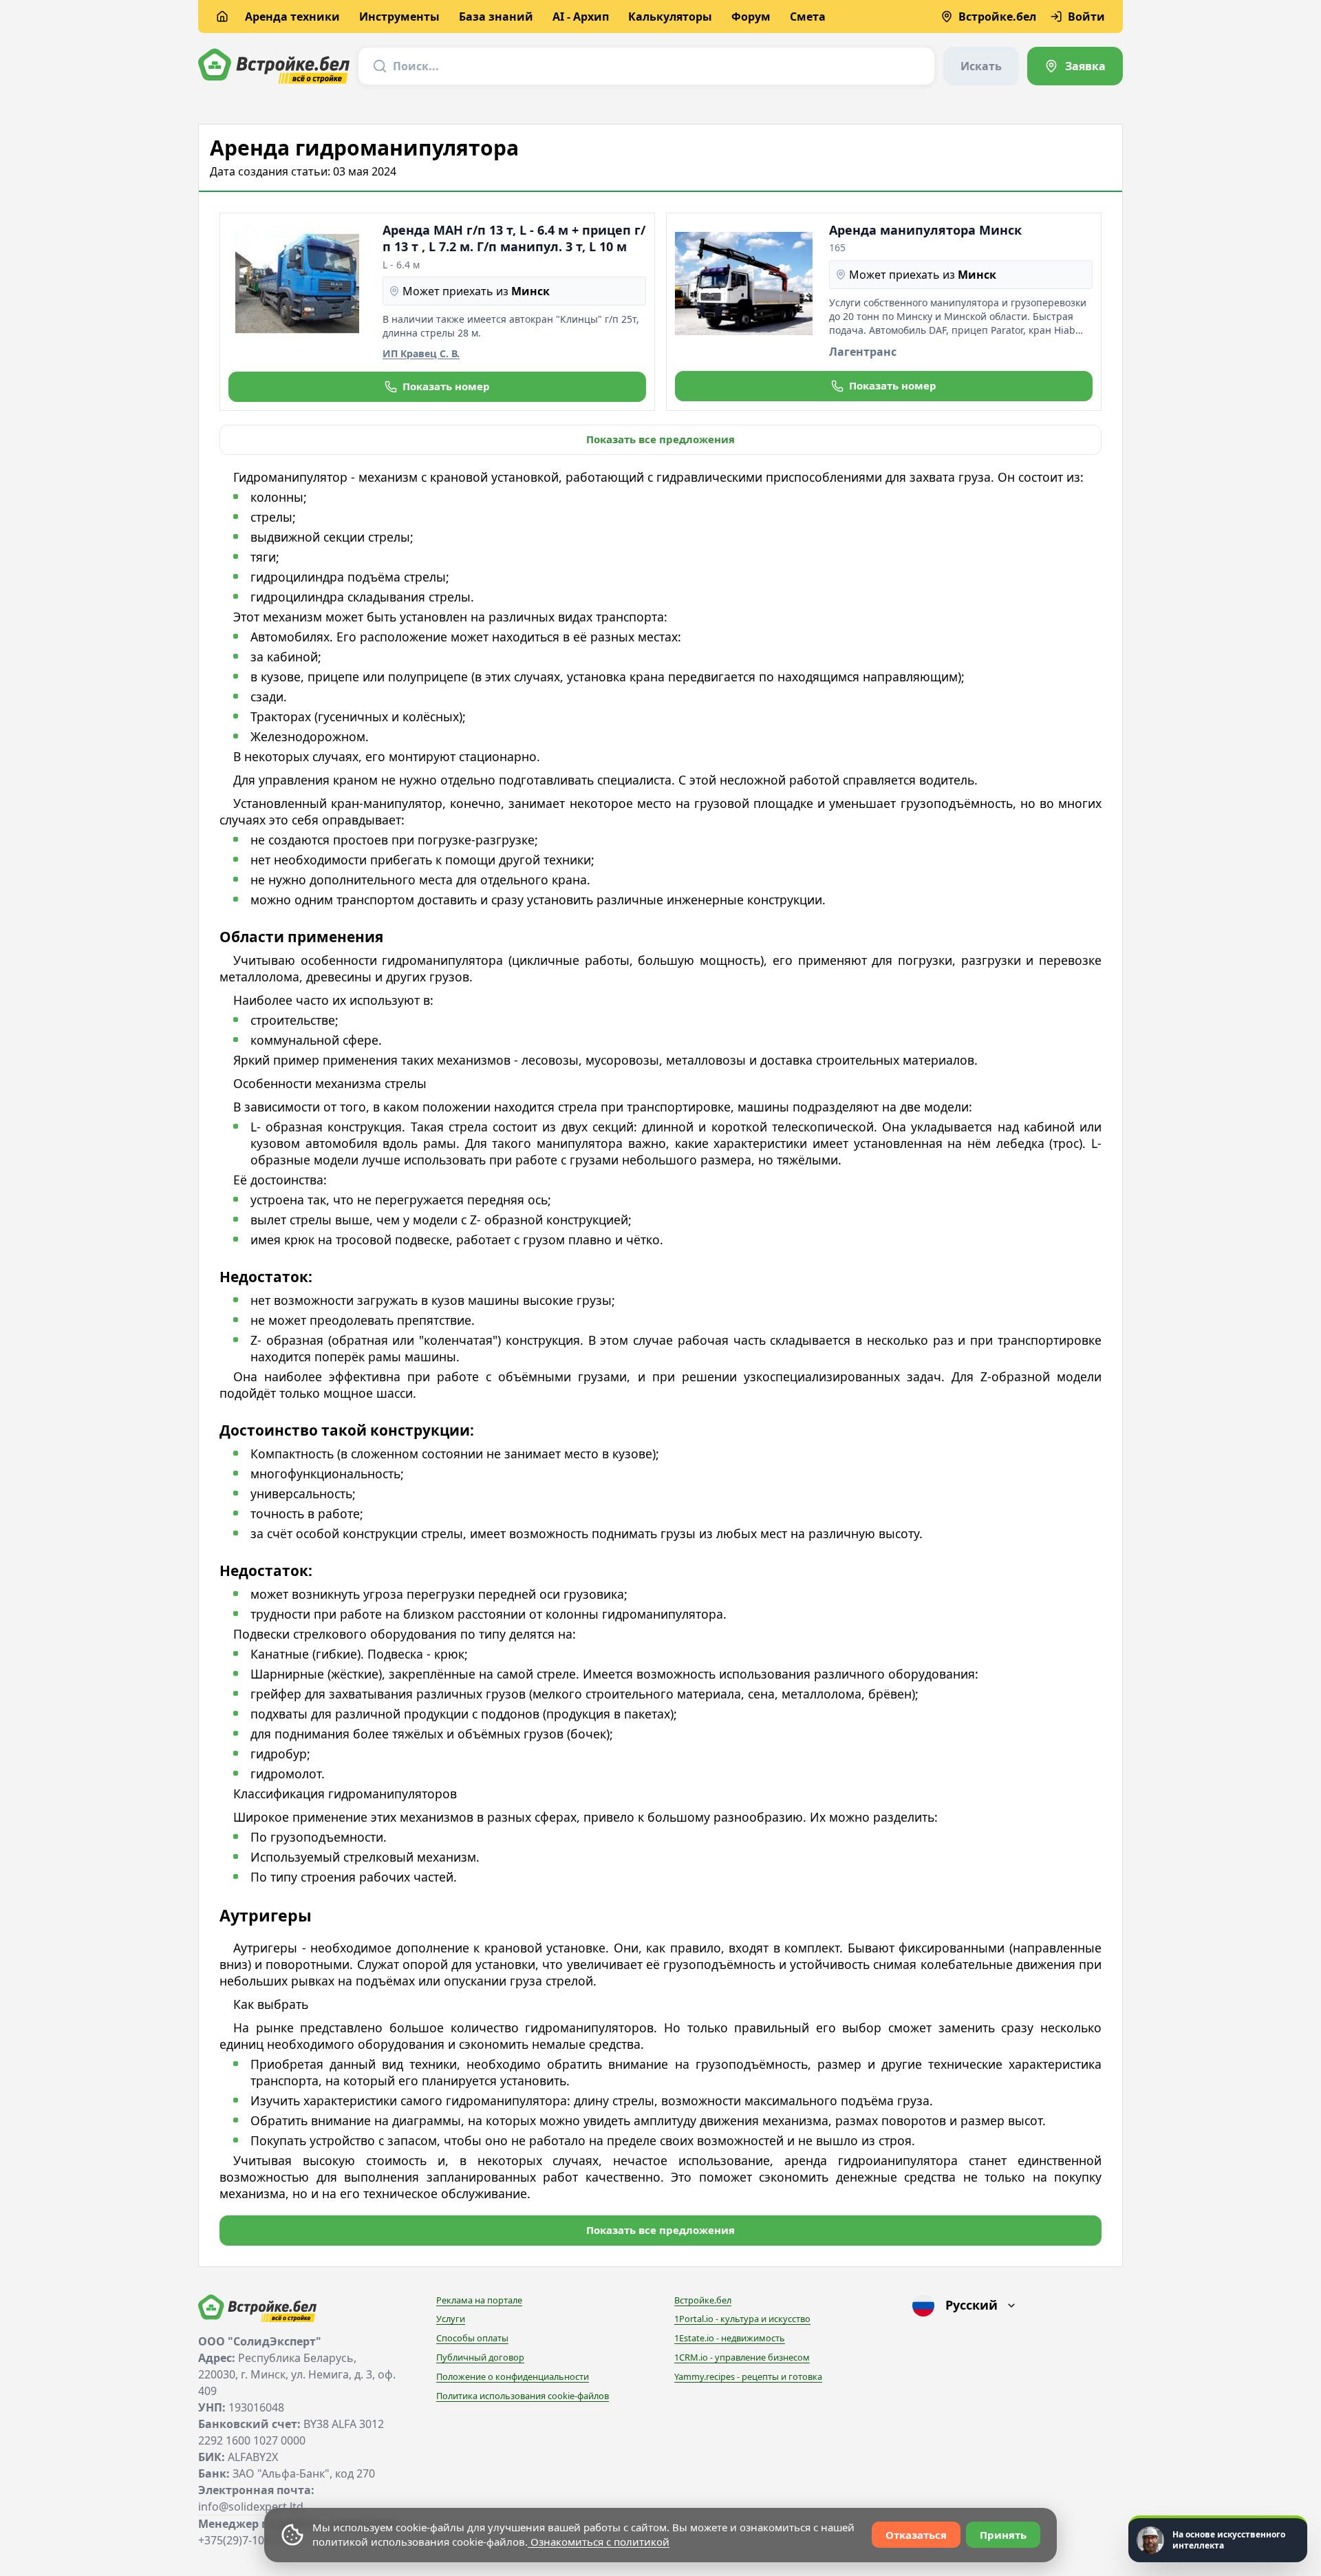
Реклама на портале (479, 2300)
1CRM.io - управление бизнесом (742, 2357)
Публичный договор (480, 2357)
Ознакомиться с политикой (599, 2542)
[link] (1075, 66)
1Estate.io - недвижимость (730, 2338)
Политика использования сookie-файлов (523, 2396)
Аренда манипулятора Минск (925, 230)
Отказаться (916, 2535)
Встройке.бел (703, 2300)
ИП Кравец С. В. (421, 353)
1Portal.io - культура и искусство (742, 2319)
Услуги (451, 2319)
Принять (1003, 2535)
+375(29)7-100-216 (245, 2540)
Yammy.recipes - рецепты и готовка (748, 2376)
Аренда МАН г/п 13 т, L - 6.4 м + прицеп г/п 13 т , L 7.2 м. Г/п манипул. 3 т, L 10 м (514, 238)
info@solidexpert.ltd (251, 2506)
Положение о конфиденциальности (513, 2376)
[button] (437, 387)
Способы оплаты (472, 2338)
